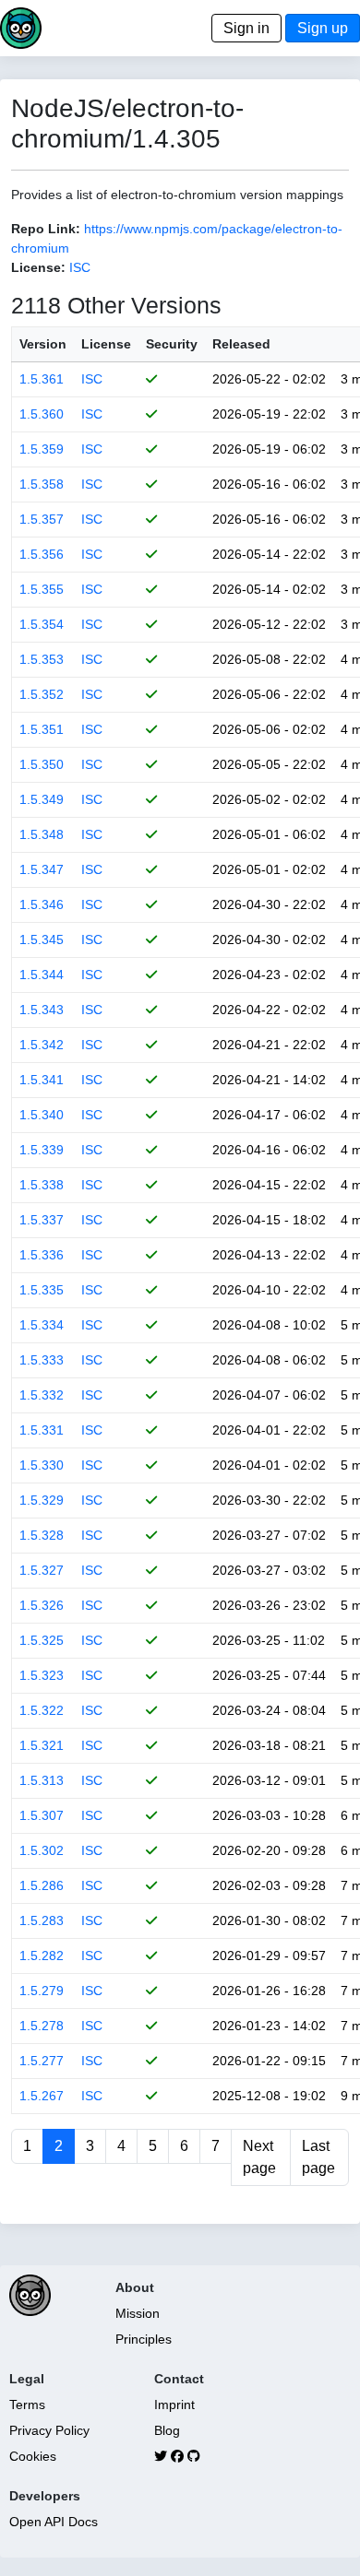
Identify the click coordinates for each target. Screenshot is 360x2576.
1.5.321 (42, 1745)
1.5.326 (42, 1605)
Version (43, 344)
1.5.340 (42, 1115)
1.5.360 (42, 414)
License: (38, 267)
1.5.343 (42, 1010)
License (106, 344)
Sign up (323, 28)
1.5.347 (42, 869)
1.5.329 (42, 1500)
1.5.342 (42, 1045)
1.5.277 (42, 2061)
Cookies (33, 2456)
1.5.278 (42, 2026)
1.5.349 (42, 799)
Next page (259, 2157)
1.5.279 (42, 1991)
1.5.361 (42, 379)
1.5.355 (42, 589)
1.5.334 (42, 1325)
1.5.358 (42, 484)
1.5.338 (42, 1185)
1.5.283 (42, 1920)
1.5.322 (42, 1710)
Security (172, 344)
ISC (80, 267)
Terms (27, 2405)
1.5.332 (42, 1395)
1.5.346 (42, 904)
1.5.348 (42, 834)
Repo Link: (46, 229)
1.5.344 (42, 975)
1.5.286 (42, 1885)
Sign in (246, 28)
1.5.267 (42, 2096)
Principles (144, 2339)
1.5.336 (42, 1255)
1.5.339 (42, 1150)
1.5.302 (42, 1850)
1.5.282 (42, 1956)
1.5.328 (42, 1535)
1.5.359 (42, 449)
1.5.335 (42, 1290)
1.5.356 (42, 554)
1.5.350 (42, 764)
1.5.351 (42, 729)
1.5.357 (42, 519)
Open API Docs (54, 2522)
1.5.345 (42, 939)
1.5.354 (42, 624)
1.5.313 (42, 1780)
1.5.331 (42, 1430)
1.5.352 (42, 694)
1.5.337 (42, 1220)
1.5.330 (42, 1465)
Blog (167, 2430)
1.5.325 (42, 1640)
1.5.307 (42, 1815)
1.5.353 (42, 659)
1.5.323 (42, 1675)
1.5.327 (42, 1570)
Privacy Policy (49, 2430)
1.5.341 (42, 1080)
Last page (318, 2157)
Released (241, 344)
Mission (138, 2313)
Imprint (174, 2405)
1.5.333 (42, 1360)
